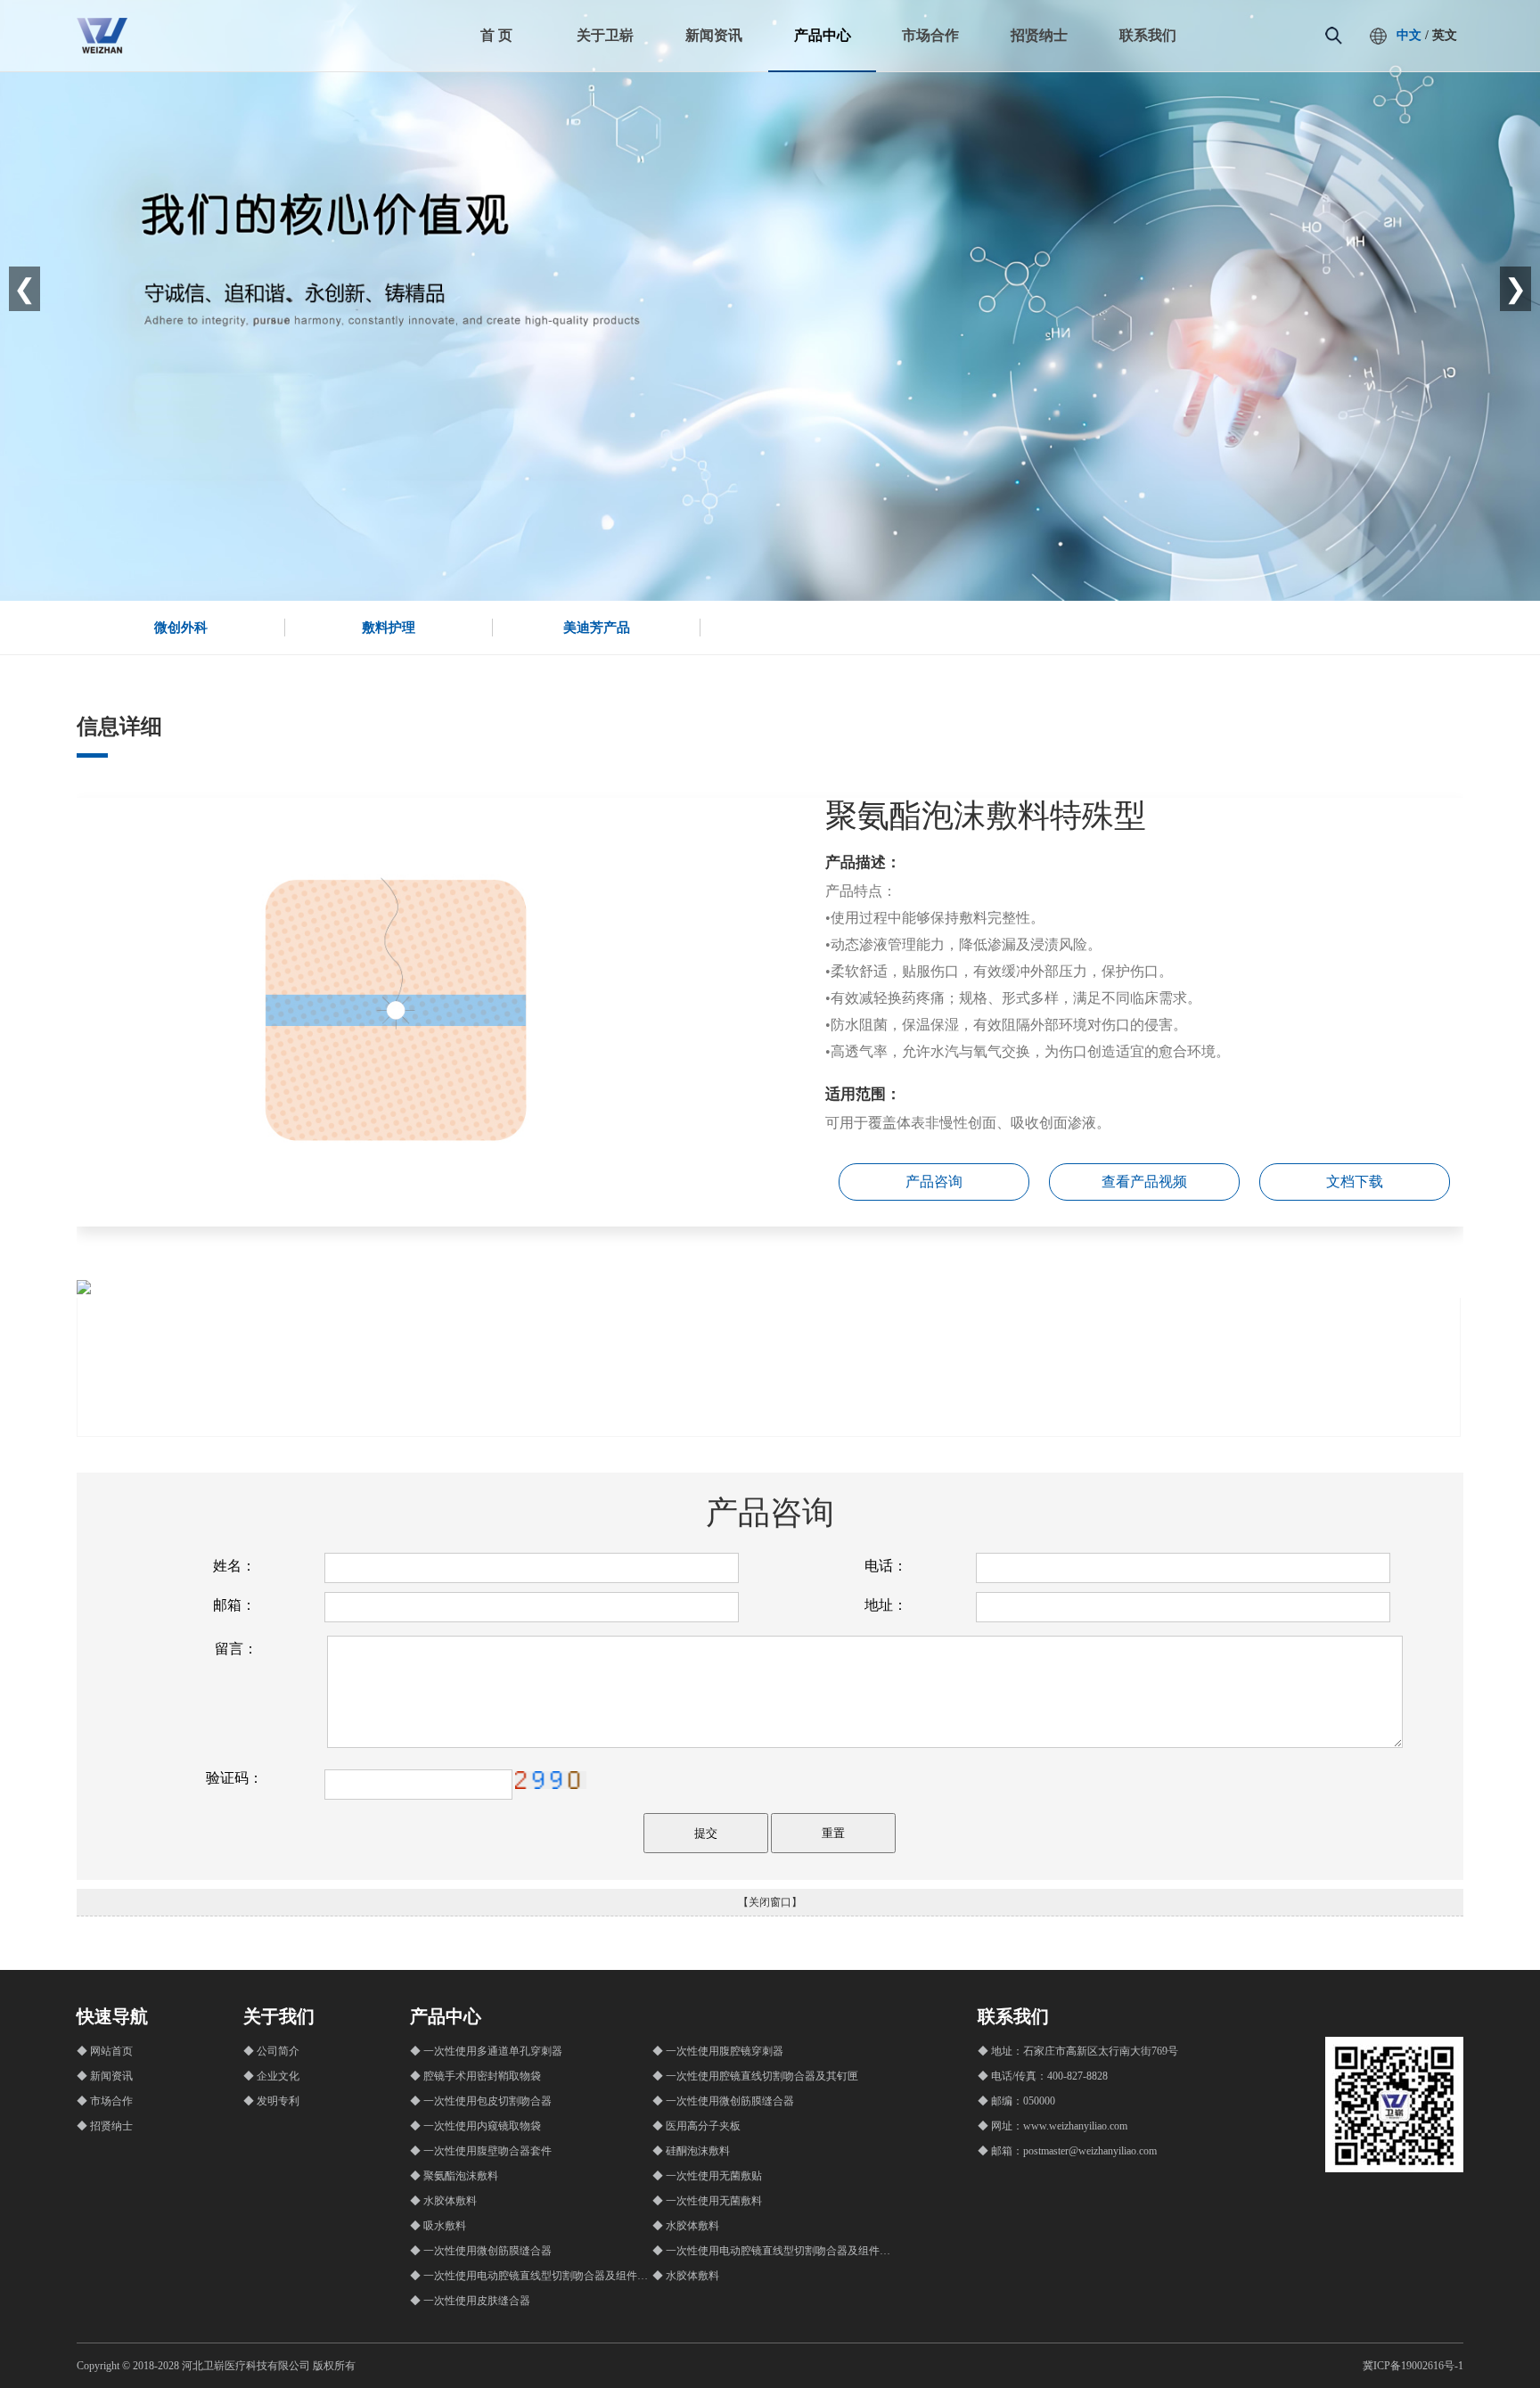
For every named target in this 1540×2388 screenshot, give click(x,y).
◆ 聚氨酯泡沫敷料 (454, 2176)
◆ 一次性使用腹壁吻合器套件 (481, 2151)
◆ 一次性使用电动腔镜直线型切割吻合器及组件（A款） (786, 2251)
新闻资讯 (714, 35)
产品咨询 (934, 1182)
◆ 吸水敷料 (438, 2226)
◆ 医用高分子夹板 (696, 2126)
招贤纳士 (1039, 35)
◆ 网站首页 (105, 2051)
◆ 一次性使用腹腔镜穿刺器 (718, 2051)
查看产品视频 (1144, 1182)
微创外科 (181, 628)
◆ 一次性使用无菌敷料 (707, 2201)
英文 (1445, 35)
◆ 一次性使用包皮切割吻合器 (481, 2101)
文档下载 (1355, 1182)
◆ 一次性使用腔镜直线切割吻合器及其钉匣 (755, 2076)
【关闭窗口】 (770, 1902)
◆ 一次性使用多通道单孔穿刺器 (486, 2051)
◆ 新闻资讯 (105, 2076)
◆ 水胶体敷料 (443, 2201)
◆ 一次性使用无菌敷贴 (707, 2176)
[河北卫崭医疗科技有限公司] (102, 50)
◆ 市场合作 (105, 2101)
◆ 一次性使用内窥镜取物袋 (475, 2126)
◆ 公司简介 (271, 2051)
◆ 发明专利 (271, 2101)
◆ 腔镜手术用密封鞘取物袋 (475, 2076)
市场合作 (930, 35)
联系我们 (1148, 35)
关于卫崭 (605, 35)
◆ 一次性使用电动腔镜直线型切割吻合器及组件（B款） (543, 2276)
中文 (1409, 35)
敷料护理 (389, 628)
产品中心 (823, 35)
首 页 (496, 35)
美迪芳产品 (597, 628)
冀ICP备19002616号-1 (1413, 2366)
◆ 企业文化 (271, 2076)
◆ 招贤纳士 (105, 2126)
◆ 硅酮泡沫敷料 (691, 2151)
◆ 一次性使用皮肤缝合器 (470, 2301)
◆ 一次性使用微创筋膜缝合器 (723, 2101)
